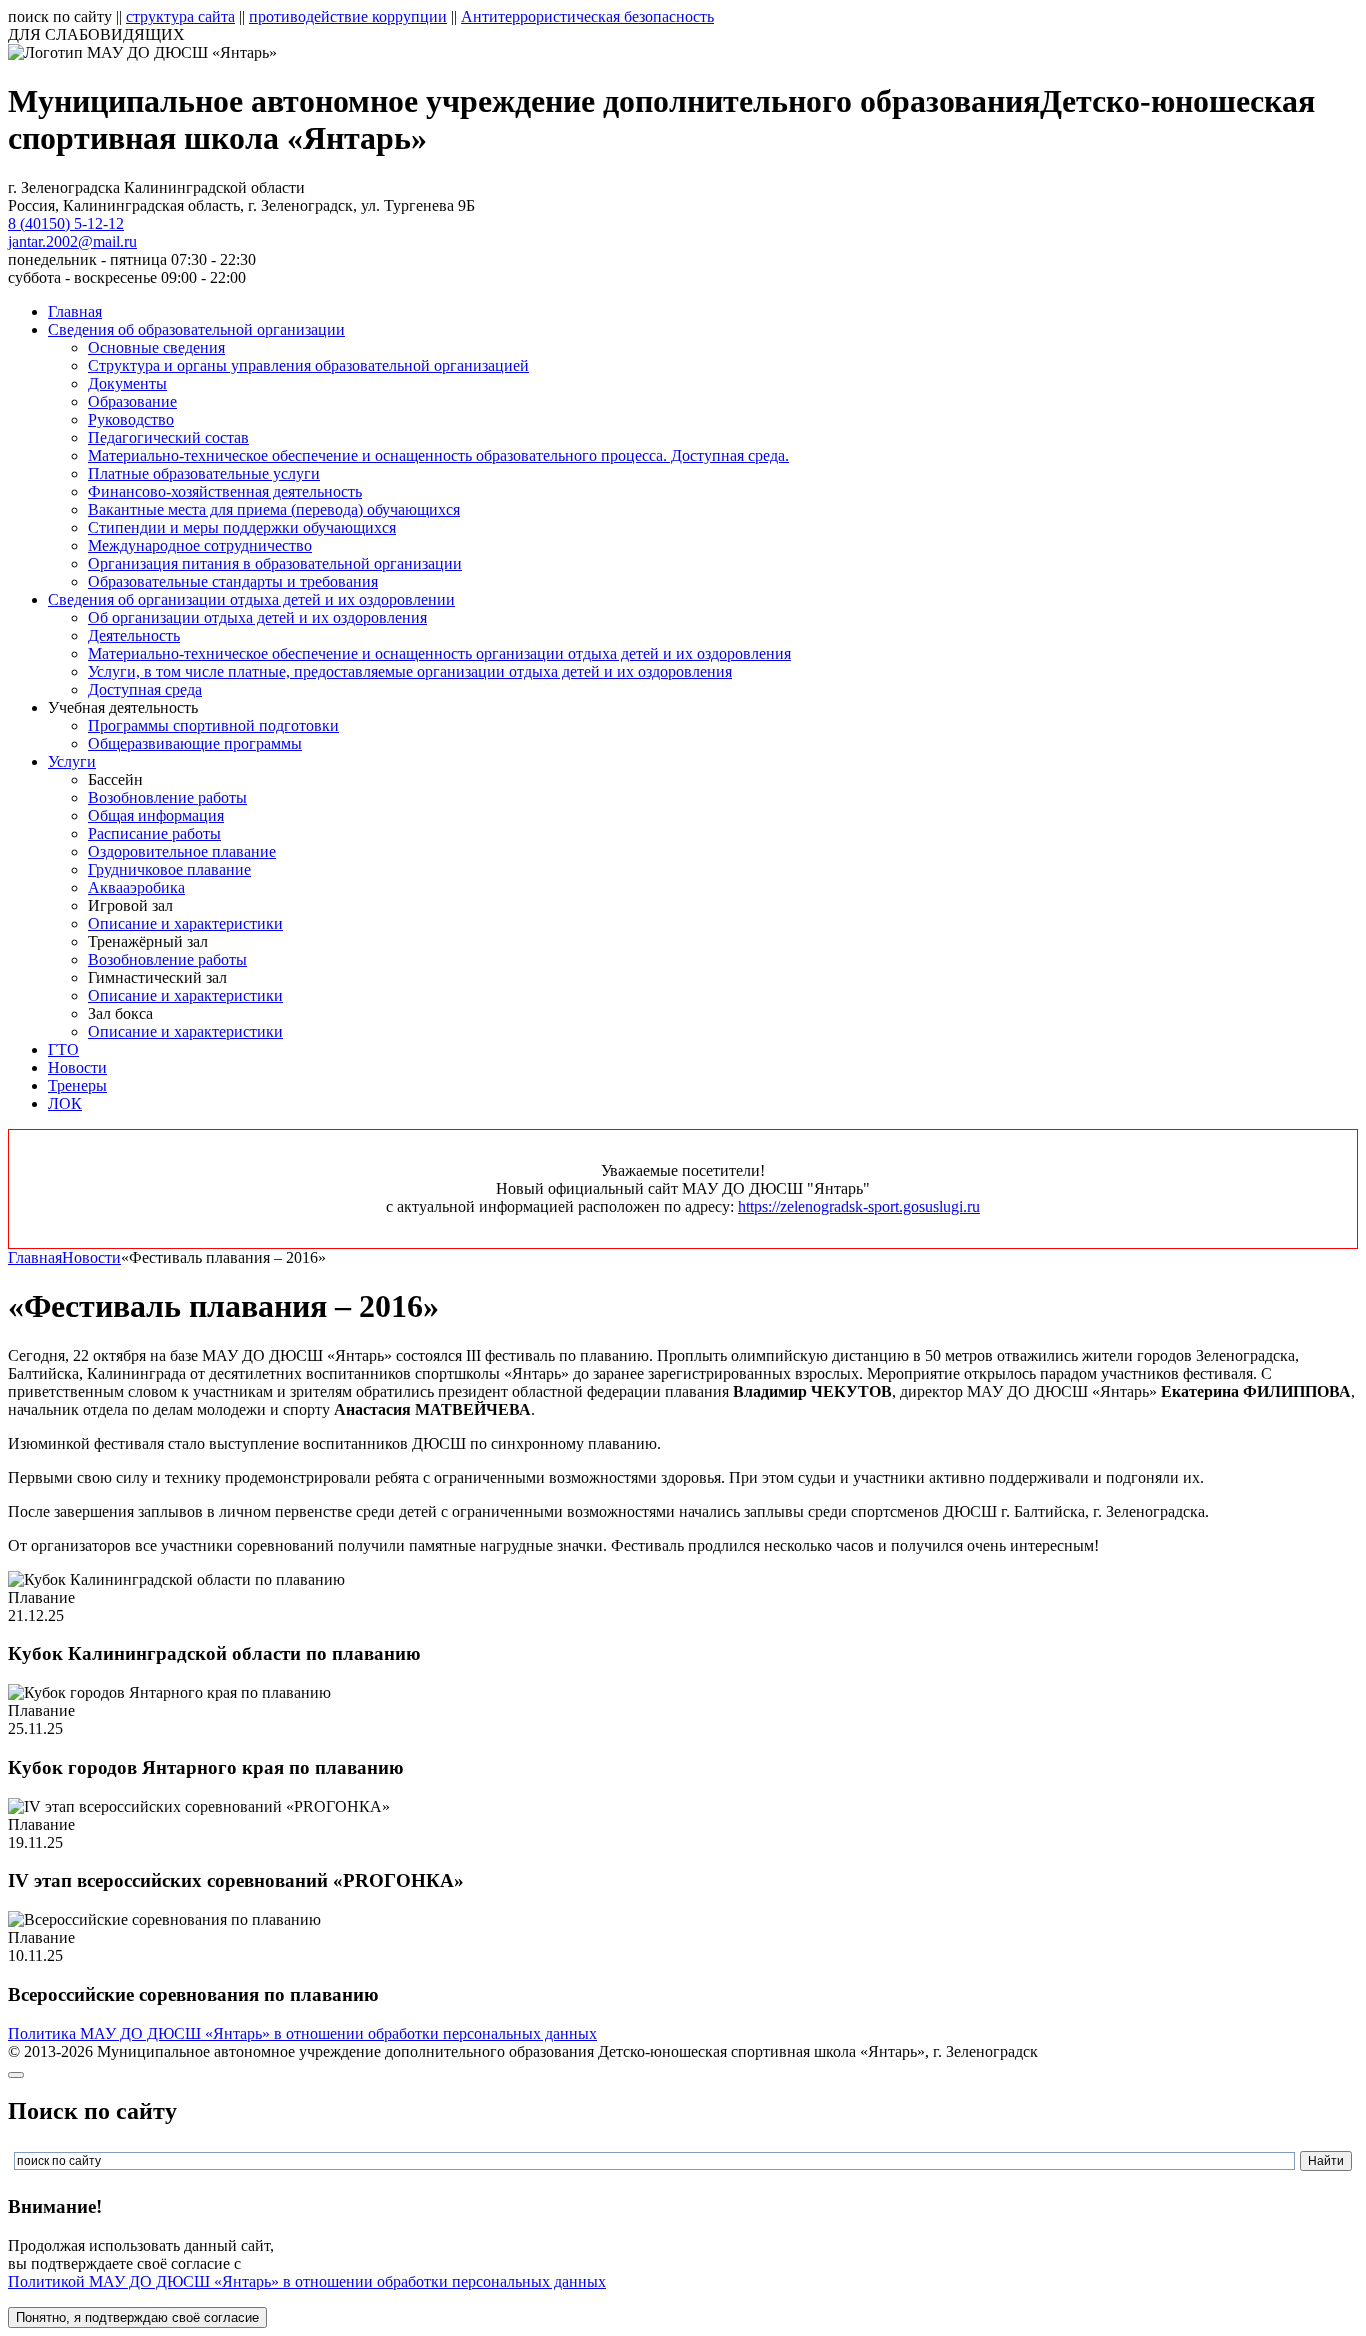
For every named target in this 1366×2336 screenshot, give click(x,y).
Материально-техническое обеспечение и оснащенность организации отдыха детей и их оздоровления (439, 653)
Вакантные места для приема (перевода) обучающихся (274, 509)
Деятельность (134, 635)
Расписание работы (154, 833)
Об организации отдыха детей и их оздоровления (257, 617)
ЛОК (65, 1103)
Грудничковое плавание (169, 869)
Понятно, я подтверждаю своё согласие (137, 2317)
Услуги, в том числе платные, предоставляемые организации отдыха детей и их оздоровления (410, 671)
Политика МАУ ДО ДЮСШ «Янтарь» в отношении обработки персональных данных (302, 2033)
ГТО (63, 1049)
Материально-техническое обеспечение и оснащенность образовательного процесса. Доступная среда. (438, 455)
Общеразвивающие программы (195, 743)
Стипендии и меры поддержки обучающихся (242, 527)
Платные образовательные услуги (204, 473)
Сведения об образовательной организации (196, 329)
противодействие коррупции (348, 16)
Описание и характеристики (185, 923)
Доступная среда (145, 689)
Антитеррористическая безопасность (587, 16)
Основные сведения (156, 347)
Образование (132, 401)
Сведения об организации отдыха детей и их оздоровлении (251, 599)
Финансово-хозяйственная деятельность (225, 491)
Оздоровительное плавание (182, 851)
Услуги (72, 761)
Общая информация (156, 815)
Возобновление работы (167, 797)
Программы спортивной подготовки (213, 725)
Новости (77, 1067)
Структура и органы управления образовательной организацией (308, 365)
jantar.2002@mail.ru (72, 241)
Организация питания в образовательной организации (275, 563)
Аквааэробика (136, 887)
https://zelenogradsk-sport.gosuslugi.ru (859, 1206)
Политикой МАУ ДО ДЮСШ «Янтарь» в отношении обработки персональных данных (307, 2281)
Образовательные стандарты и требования (233, 581)
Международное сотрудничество (200, 545)
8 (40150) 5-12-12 (66, 223)
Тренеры (77, 1085)
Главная (75, 311)
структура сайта (180, 16)
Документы (127, 383)
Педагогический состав (168, 437)
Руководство (131, 419)
